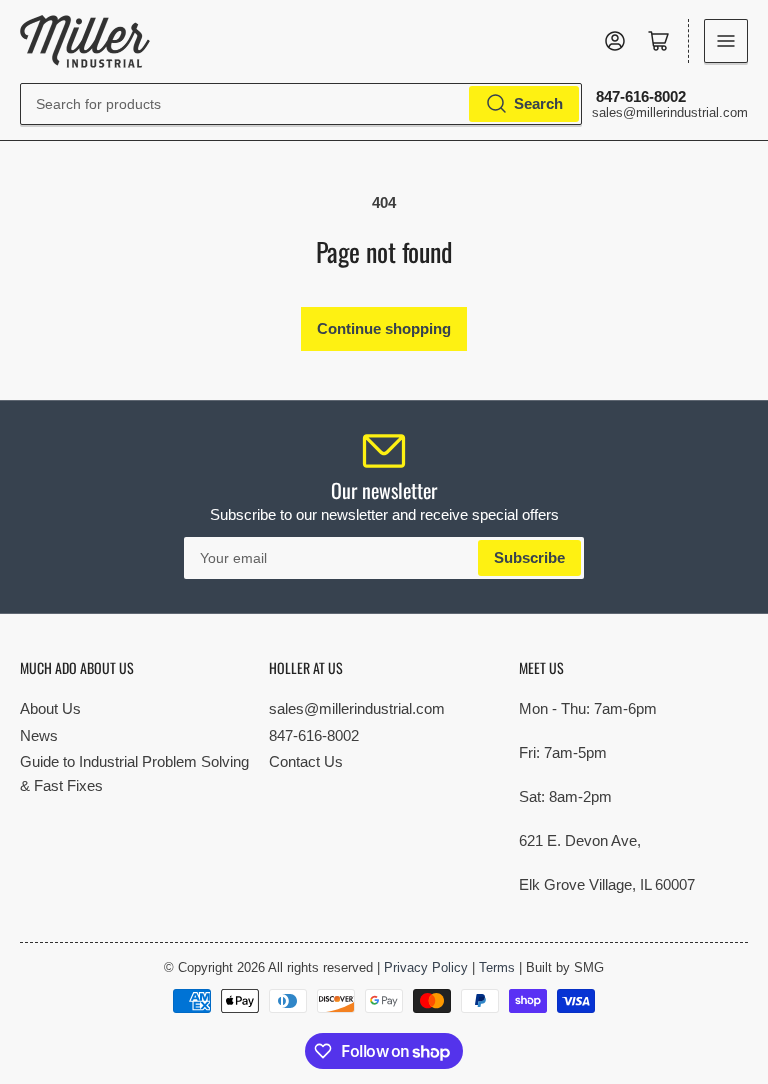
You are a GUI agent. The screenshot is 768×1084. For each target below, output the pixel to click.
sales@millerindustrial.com (357, 708)
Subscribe (529, 557)
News (39, 735)
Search (538, 103)
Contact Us (306, 761)
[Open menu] (726, 41)
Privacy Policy (426, 967)
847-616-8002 (314, 735)
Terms (497, 967)
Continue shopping (384, 328)
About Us (50, 708)
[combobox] (301, 104)
